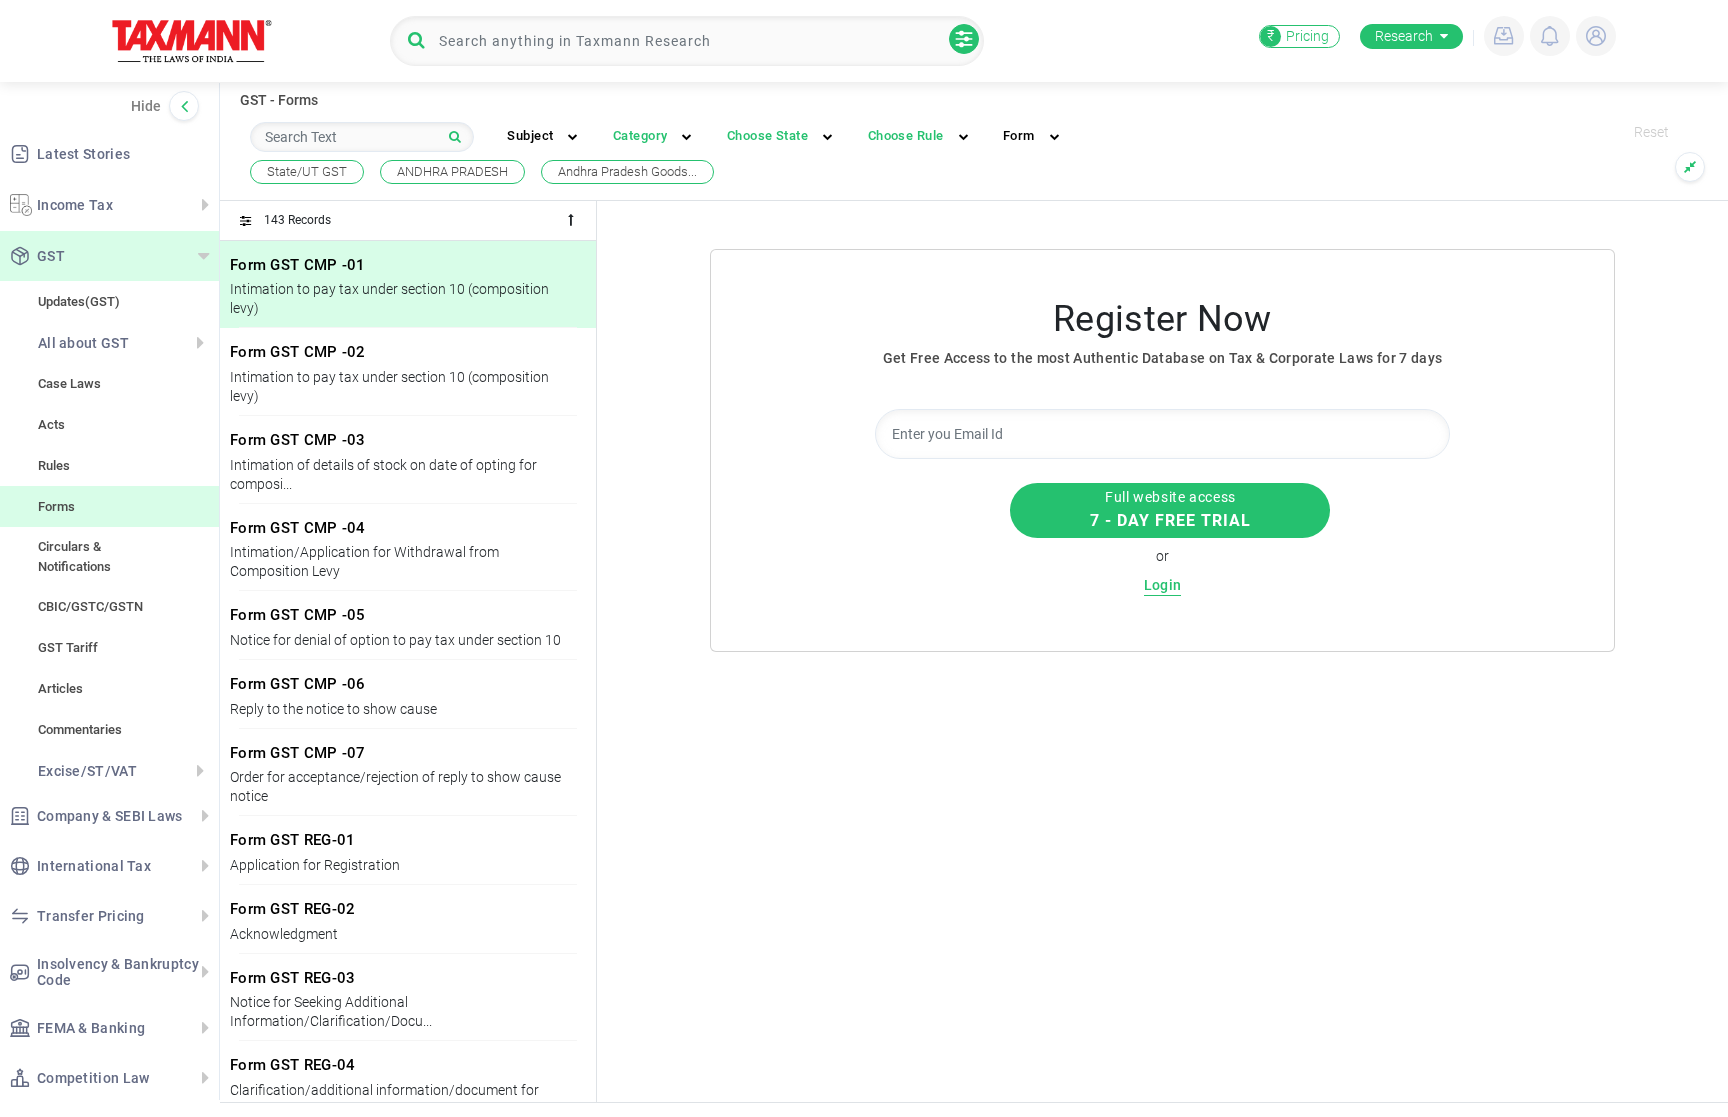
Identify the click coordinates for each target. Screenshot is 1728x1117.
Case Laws (69, 383)
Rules (54, 465)
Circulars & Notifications (74, 556)
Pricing (1298, 36)
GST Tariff (68, 647)
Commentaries (80, 729)
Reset (1651, 132)
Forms (56, 506)
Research (1404, 36)
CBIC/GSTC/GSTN (90, 606)
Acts (51, 424)
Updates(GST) (79, 301)
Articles (60, 688)
